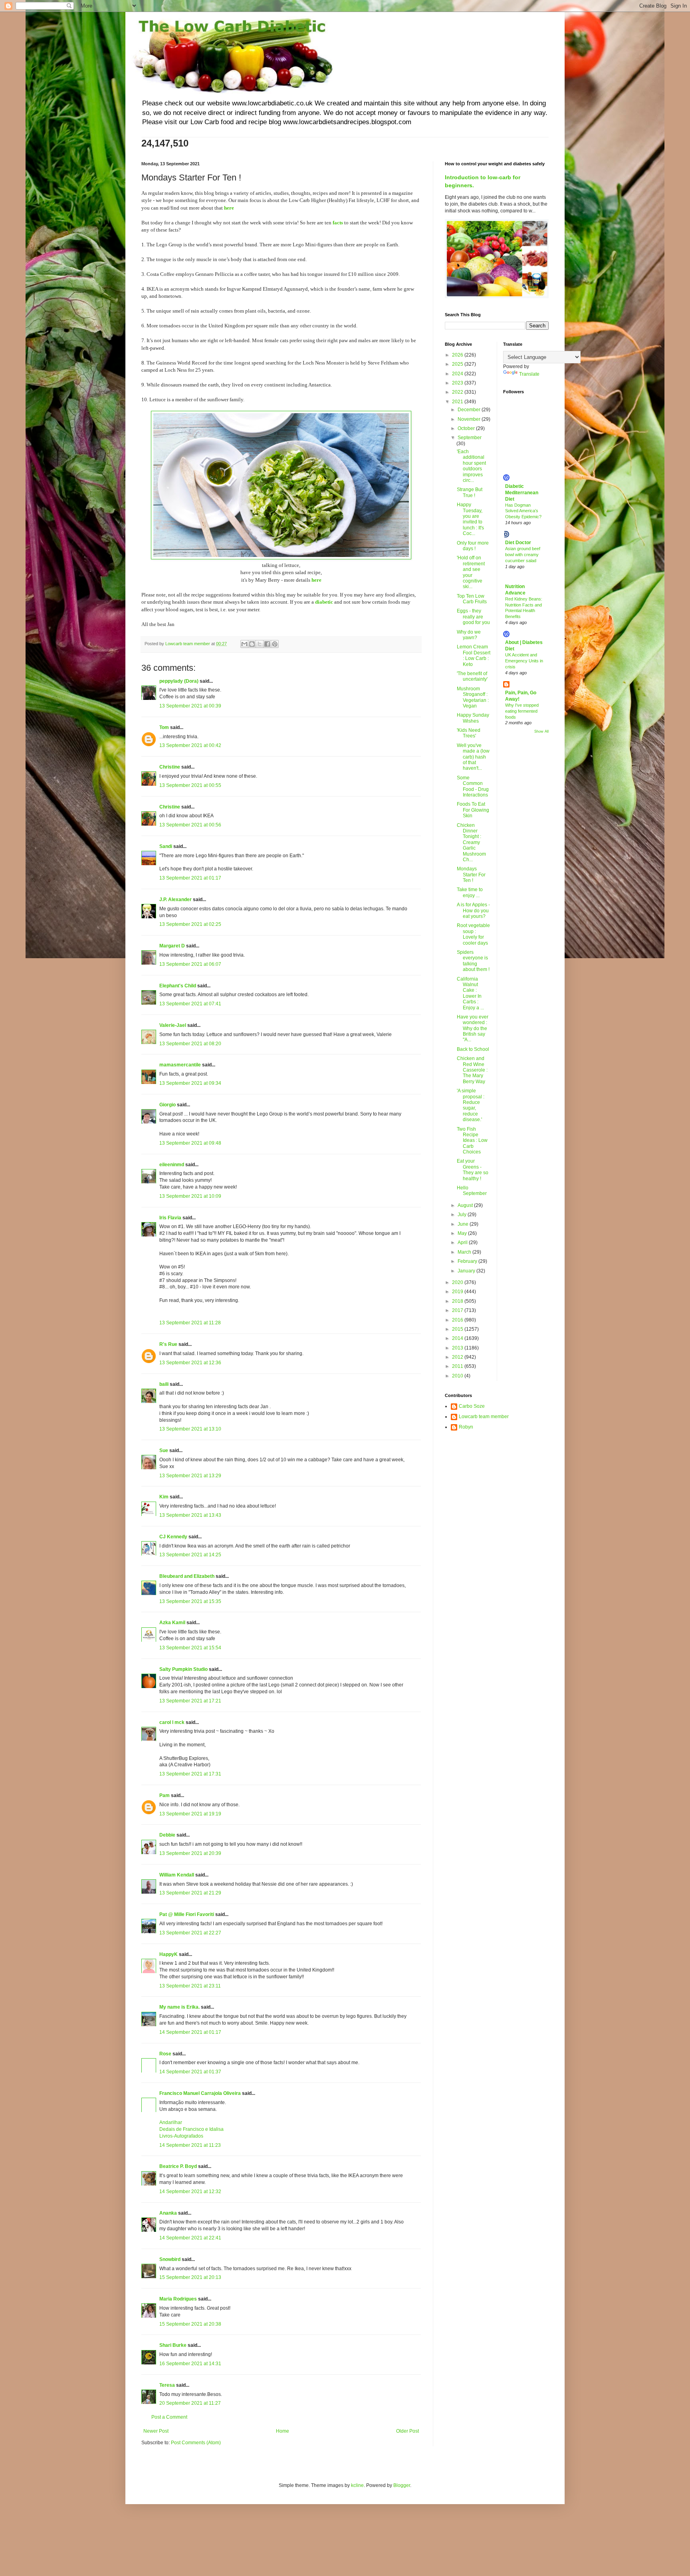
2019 (458, 1292)
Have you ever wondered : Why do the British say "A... (473, 1028)
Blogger (402, 2485)
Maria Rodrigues (178, 2299)
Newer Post (156, 2431)
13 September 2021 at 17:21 (190, 1701)
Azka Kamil (172, 1623)
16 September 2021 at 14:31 (190, 2364)
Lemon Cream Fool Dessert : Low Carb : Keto (474, 655)
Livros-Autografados (181, 2136)
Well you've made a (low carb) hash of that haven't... (473, 757)
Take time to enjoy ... (470, 892)
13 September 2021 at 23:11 (190, 1986)
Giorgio (168, 1105)
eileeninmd (172, 1165)
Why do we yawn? (469, 635)
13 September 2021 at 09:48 (190, 1143)
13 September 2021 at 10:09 (190, 1196)
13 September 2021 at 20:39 (190, 1853)
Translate (529, 374)
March (465, 1252)
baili (164, 1384)
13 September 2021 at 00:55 (190, 785)
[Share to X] (260, 644)
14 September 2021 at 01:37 (190, 2072)
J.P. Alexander (175, 900)
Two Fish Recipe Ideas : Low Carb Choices (472, 1141)
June (464, 1224)
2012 (458, 1357)
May (463, 1233)
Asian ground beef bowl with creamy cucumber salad (523, 555)
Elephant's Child (178, 986)
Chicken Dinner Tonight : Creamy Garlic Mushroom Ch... (471, 842)
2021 (458, 402)
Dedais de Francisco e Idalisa (191, 2129)
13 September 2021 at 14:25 (190, 1555)
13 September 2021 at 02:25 (190, 924)
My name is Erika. (179, 2007)
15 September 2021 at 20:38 (190, 2324)
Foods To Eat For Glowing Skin (473, 810)
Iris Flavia (170, 1218)
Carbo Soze (472, 1406)
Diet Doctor (518, 543)
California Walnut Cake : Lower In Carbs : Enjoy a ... (470, 993)
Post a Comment (169, 2417)
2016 (458, 1320)
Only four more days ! (473, 546)
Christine (170, 767)
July (463, 1215)
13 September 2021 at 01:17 (190, 878)
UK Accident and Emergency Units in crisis (524, 661)
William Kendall (177, 1875)
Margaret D (172, 946)
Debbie (167, 1835)
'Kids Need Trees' (469, 733)
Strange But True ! (470, 492)
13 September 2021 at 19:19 (190, 1814)
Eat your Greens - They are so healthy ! (473, 1170)
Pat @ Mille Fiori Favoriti (187, 1914)
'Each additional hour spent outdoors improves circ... (471, 466)
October (467, 428)
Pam (165, 1795)
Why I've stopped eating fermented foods (522, 711)
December (470, 410)
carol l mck (172, 1722)
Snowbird (170, 2259)
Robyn (466, 1427)
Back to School (473, 1049)
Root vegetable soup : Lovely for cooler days (473, 934)
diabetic (324, 602)
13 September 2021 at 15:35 (190, 1601)
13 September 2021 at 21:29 (190, 1893)
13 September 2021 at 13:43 (190, 1515)
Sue (164, 1450)
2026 (458, 355)
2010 (458, 1376)
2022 (458, 392)
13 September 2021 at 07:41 (190, 1004)
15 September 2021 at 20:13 (190, 2277)
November (470, 419)
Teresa (167, 2385)
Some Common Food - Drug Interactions (473, 786)
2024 (458, 374)
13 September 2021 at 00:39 (190, 706)
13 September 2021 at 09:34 (190, 1083)
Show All (541, 731)
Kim (165, 1497)
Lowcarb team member (484, 1417)
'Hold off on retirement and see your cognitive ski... (471, 572)
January (467, 1271)
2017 (458, 1310)
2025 (458, 364)
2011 (458, 1366)
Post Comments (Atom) (196, 2443)
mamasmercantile (180, 1065)
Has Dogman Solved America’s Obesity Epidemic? (523, 511)
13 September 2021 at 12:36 (190, 1363)
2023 (458, 383)
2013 (458, 1348)
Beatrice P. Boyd (178, 2166)
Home (283, 2431)
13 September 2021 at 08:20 (190, 1044)
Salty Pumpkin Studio (183, 1669)
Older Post (407, 2431)
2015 (458, 1329)
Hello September (472, 1191)
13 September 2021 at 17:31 (190, 1774)
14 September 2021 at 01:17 (190, 2032)
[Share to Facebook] (267, 644)
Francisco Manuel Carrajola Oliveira (200, 2093)
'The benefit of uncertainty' (472, 676)
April (463, 1242)
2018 (458, 1301)
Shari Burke (173, 2345)
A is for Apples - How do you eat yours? (473, 911)
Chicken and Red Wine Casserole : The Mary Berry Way (472, 1070)
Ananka (168, 2213)
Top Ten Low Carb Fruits (472, 599)
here (316, 580)
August (466, 1205)
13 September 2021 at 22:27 (190, 1933)
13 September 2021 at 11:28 (190, 1323)
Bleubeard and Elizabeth (187, 1576)
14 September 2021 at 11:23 (190, 2145)
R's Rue (168, 1344)
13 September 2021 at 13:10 (190, 1429)
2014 (458, 1338)
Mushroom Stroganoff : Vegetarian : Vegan (473, 697)
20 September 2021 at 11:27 (190, 2403)
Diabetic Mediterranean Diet (522, 493)
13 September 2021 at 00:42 (190, 745)
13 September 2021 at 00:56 (190, 825)
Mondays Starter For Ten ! (471, 875)
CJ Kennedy (173, 1537)
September (470, 438)
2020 (458, 1282)
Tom (164, 727)
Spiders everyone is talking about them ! (473, 961)
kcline (357, 2485)
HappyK (169, 1954)
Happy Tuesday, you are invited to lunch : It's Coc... (470, 519)
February (468, 1261)
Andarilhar (171, 2122)
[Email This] (244, 644)
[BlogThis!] (252, 644)
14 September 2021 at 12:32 (190, 2192)
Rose (165, 2054)
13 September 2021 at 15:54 (190, 1648)
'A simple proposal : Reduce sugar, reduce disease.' (471, 1105)
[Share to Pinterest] (275, 644)
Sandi (166, 846)
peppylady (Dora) (179, 681)
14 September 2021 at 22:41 (190, 2238)
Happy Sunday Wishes (473, 718)
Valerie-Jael (173, 1025)
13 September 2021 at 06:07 (190, 964)
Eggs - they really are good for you (473, 617)
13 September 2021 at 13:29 (190, 1476)
